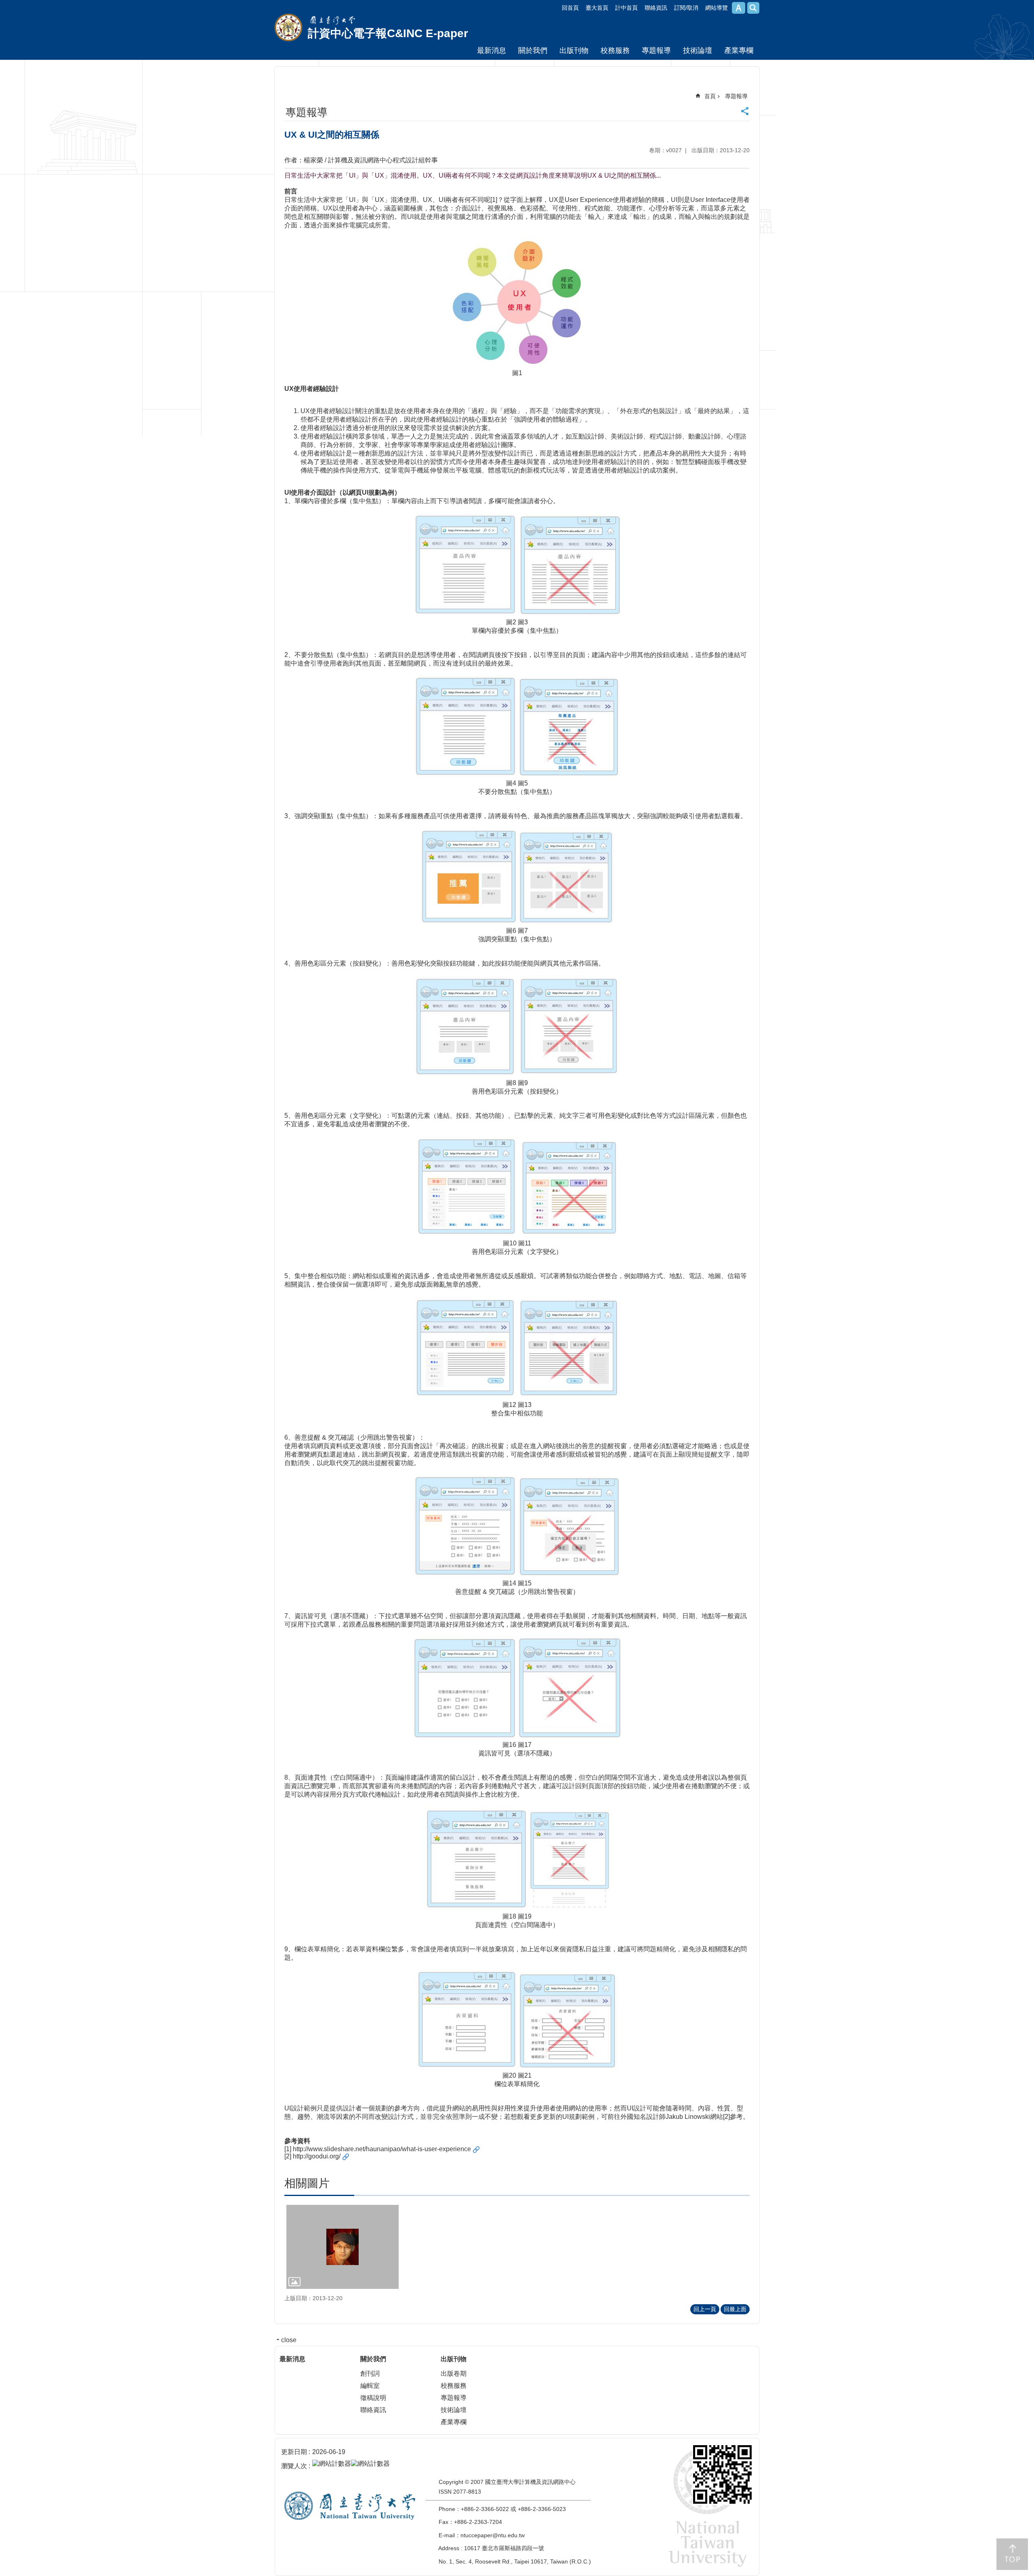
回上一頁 (705, 2309)
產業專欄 (739, 50)
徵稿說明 (373, 2398)
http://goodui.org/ (317, 2156)
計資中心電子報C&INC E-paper (388, 33)
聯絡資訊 (656, 8)
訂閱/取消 (686, 8)
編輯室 (370, 2386)
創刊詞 (370, 2373)
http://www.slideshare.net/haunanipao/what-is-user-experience (382, 2149)
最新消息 (492, 50)
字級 (739, 8)
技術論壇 (698, 50)
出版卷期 (454, 2373)
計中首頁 (626, 8)
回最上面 (735, 2309)
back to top (1012, 2554)
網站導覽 (717, 8)
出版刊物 (574, 50)
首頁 (710, 96)
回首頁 (570, 8)
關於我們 (533, 50)
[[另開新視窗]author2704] (343, 2247)
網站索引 (753, 8)
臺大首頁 (597, 8)
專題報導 (656, 50)
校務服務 (615, 50)
